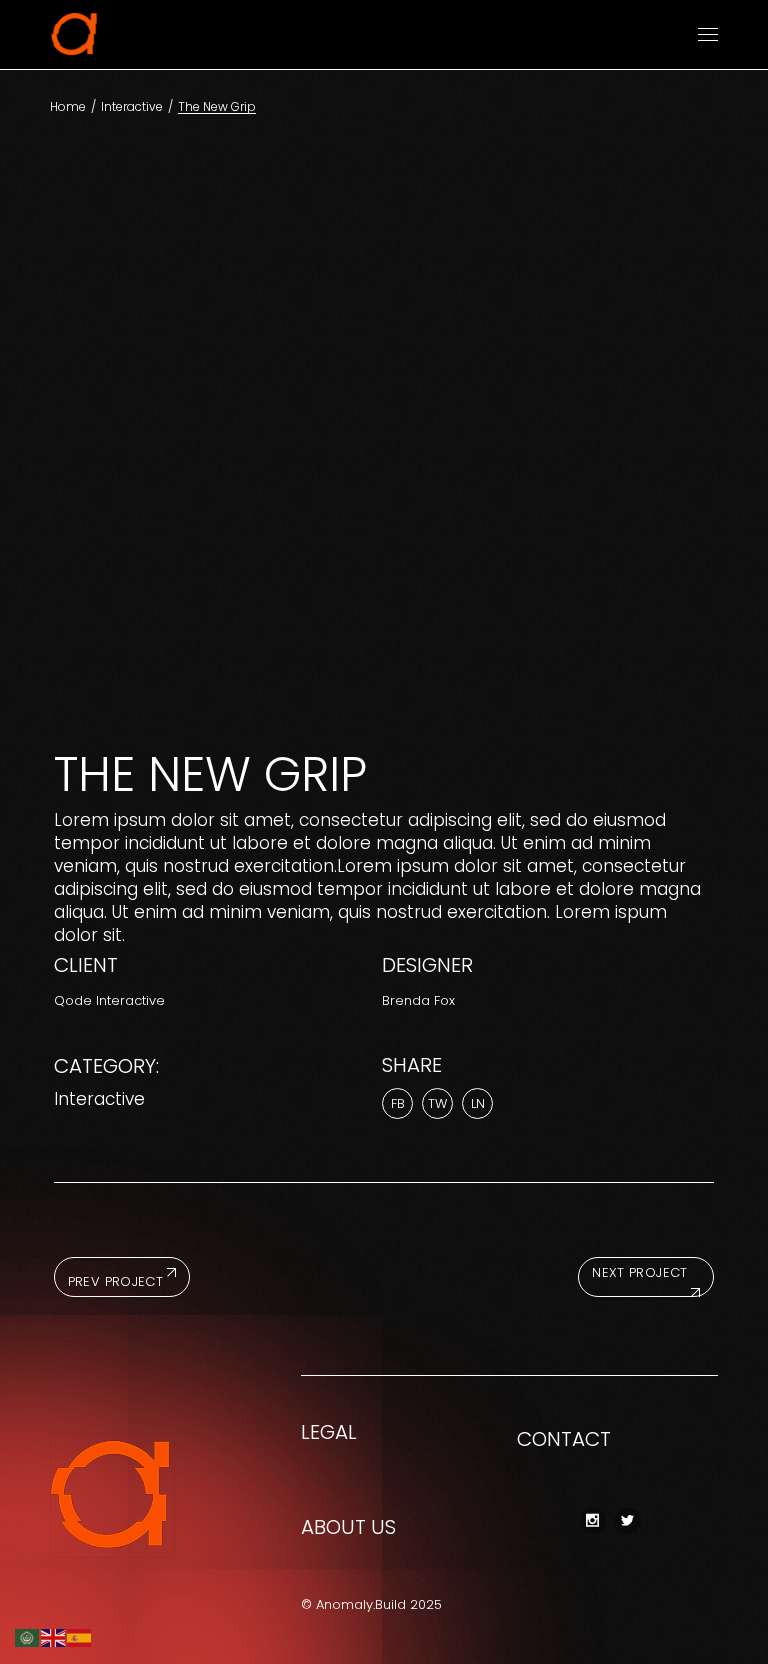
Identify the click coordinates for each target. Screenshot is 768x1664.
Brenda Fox (418, 1000)
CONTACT (564, 1439)
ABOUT (333, 1527)
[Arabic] (28, 1637)
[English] (54, 1637)
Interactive (99, 1099)
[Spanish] (80, 1637)
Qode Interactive (109, 1000)
